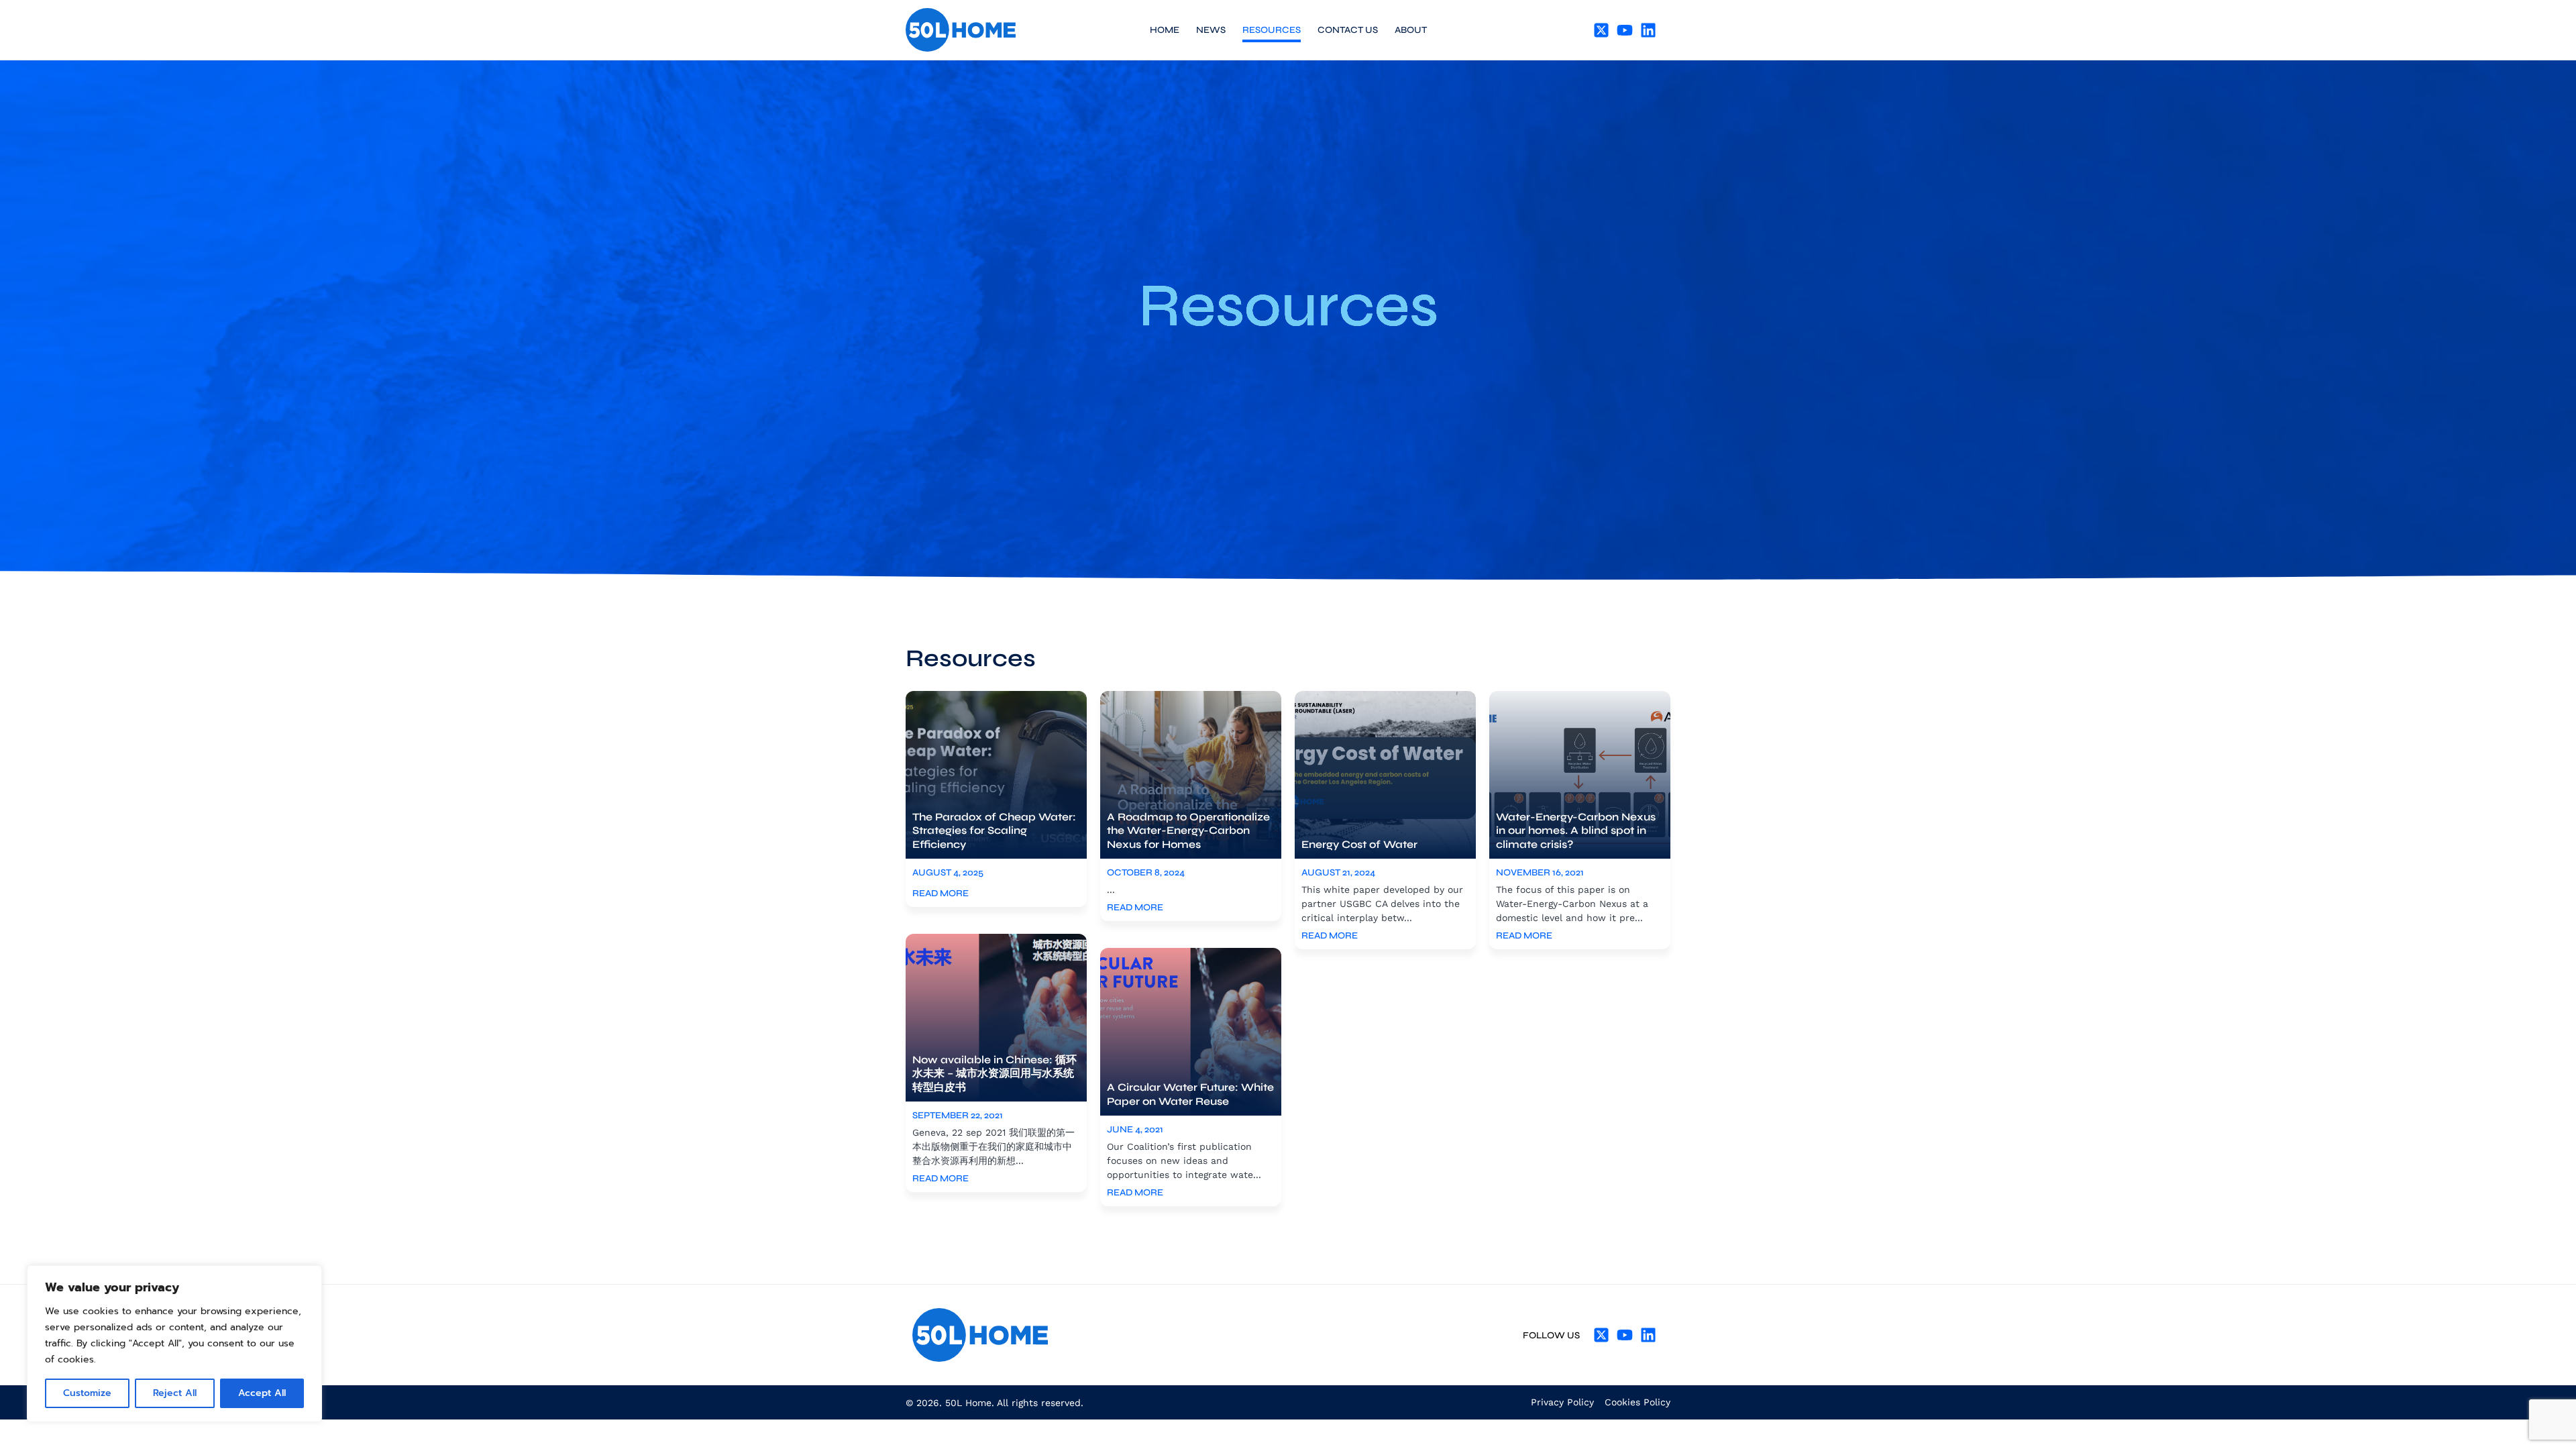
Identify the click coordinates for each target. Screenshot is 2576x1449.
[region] (174, 1344)
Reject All (175, 1393)
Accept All (262, 1393)
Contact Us (1348, 30)
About (1411, 30)
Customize (87, 1393)
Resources (1272, 30)
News (1211, 30)
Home (1165, 30)
